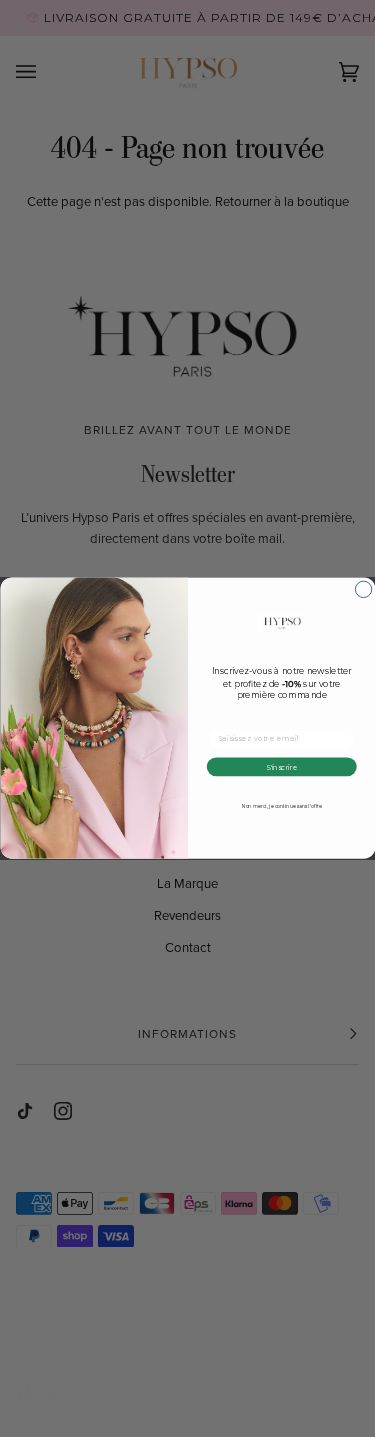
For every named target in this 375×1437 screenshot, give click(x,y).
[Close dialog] (363, 590)
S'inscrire (281, 767)
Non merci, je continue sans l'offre (281, 807)
